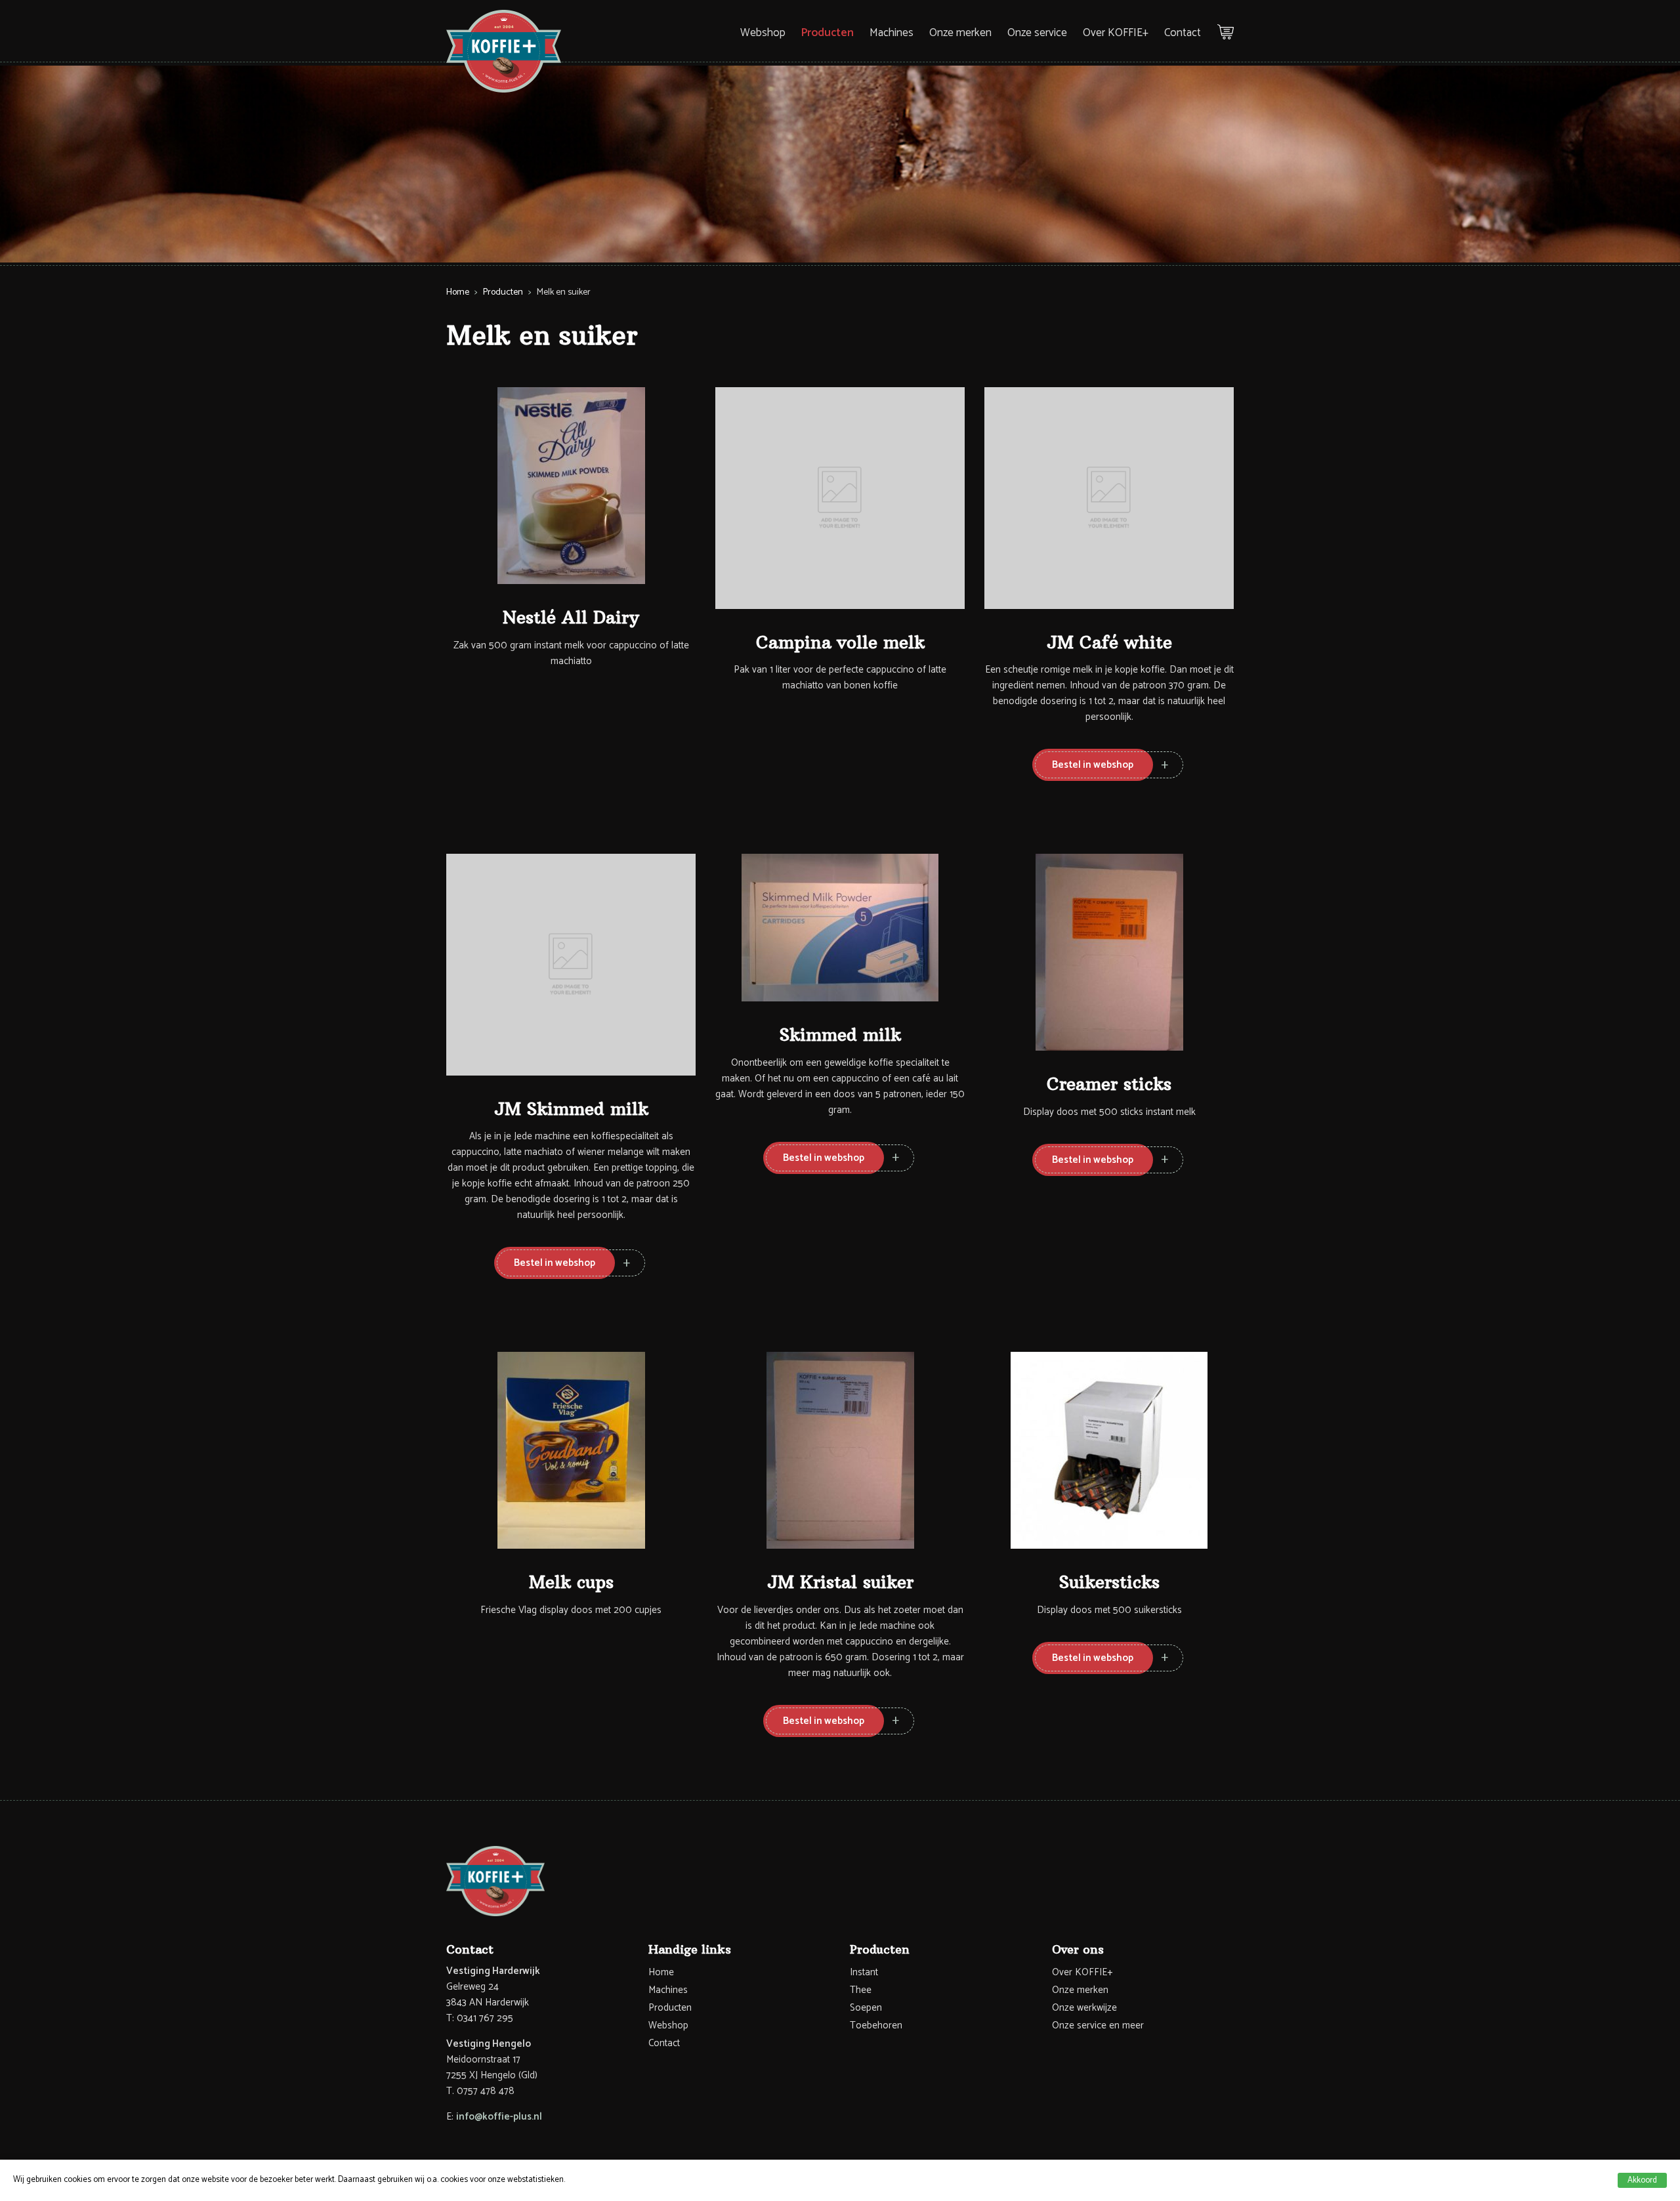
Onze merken (960, 33)
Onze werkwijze (1084, 2008)
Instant (864, 1972)
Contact (1183, 33)
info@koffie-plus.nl (499, 2117)
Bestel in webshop (1093, 765)
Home (458, 292)
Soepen (866, 2008)
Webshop (763, 33)
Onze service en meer (1098, 2025)
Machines (892, 33)
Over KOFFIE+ (1116, 33)
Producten (828, 33)
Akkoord (1642, 2180)
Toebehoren (876, 2025)
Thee (861, 1990)
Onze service (1037, 33)
